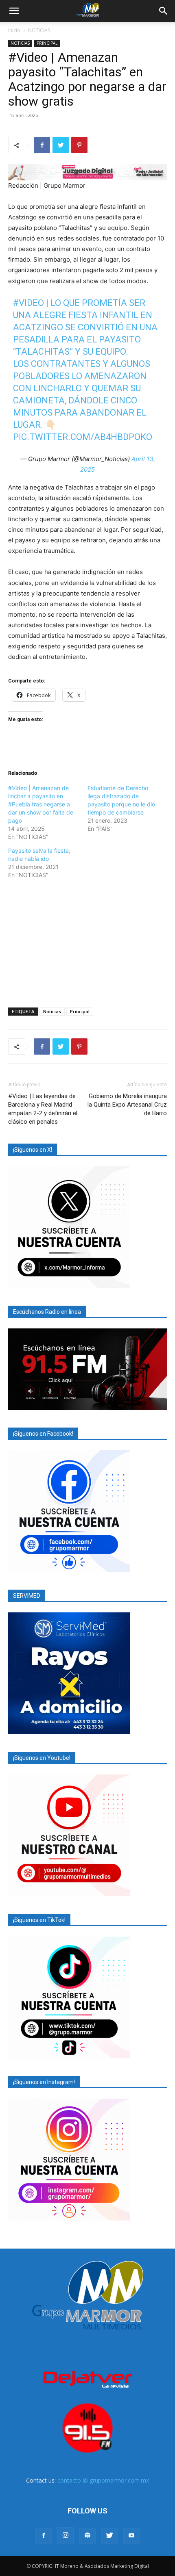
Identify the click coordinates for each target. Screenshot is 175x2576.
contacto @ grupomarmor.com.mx (103, 2480)
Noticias (52, 1011)
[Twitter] (61, 145)
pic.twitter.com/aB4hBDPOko (83, 437)
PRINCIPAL (47, 43)
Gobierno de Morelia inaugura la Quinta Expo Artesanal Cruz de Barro (127, 1105)
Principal (80, 1011)
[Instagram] (66, 2535)
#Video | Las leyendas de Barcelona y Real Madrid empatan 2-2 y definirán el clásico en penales (43, 1109)
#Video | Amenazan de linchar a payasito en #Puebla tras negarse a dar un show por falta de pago (41, 804)
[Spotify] (87, 2536)
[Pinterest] (79, 145)
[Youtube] (131, 2536)
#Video (28, 303)
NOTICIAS (39, 30)
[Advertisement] (87, 942)
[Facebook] (42, 145)
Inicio (14, 30)
